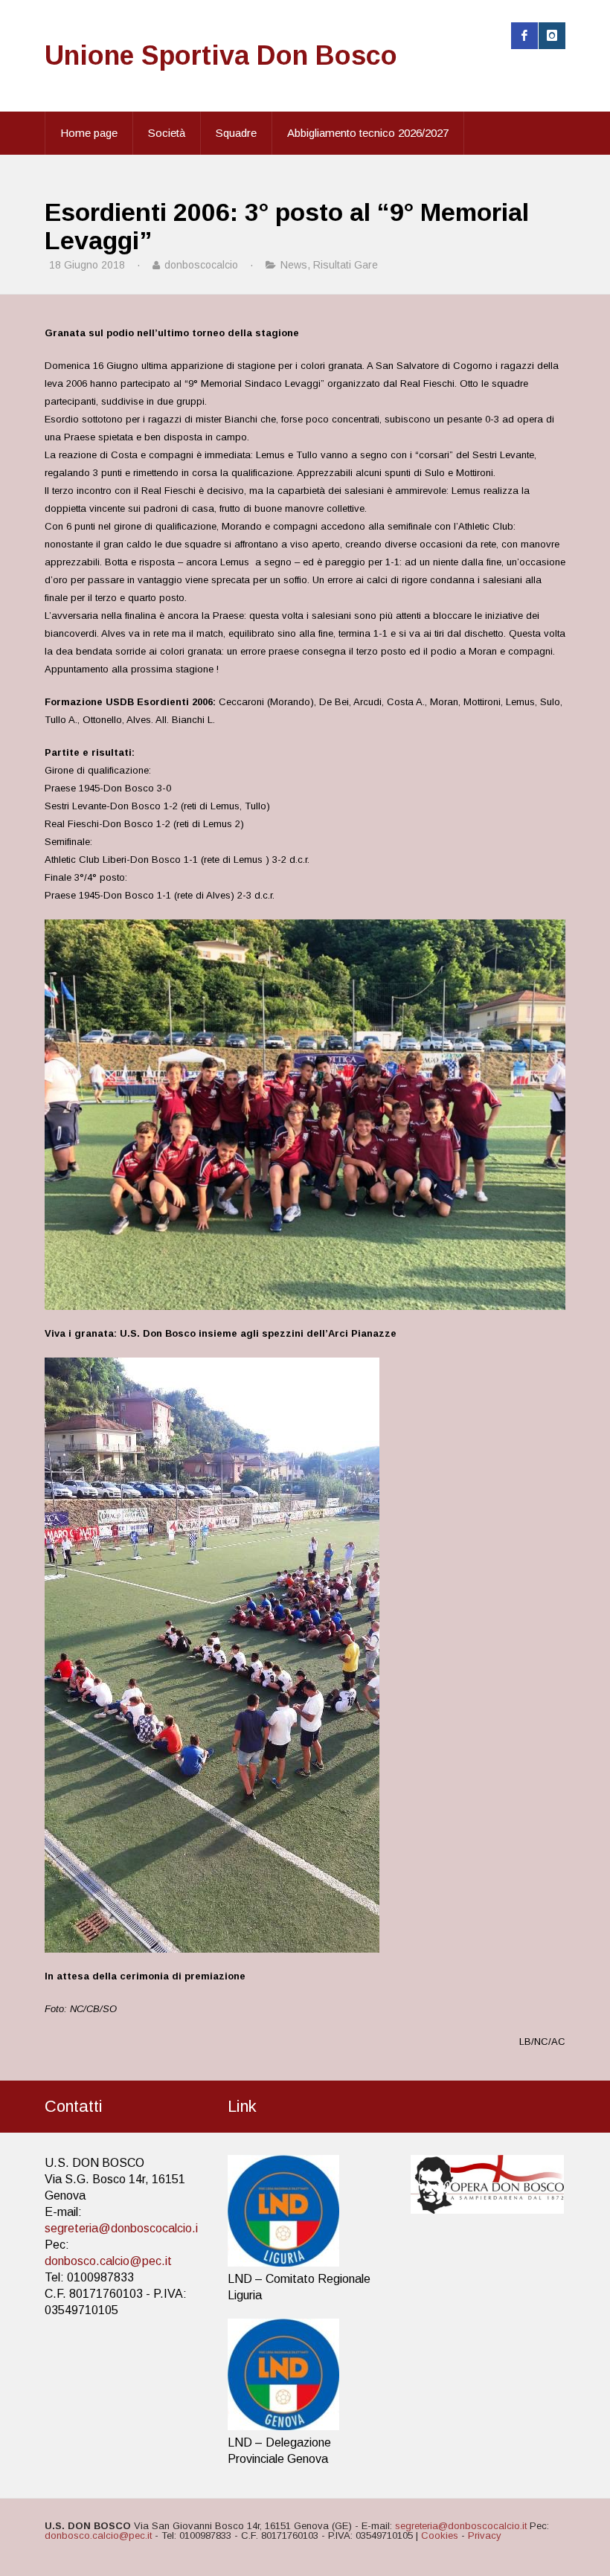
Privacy (485, 2535)
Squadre (236, 133)
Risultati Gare (346, 265)
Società (167, 133)
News (294, 265)
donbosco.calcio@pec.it (108, 2261)
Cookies (440, 2535)
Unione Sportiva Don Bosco (221, 55)
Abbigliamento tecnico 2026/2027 (368, 133)
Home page (89, 133)
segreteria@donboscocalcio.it (123, 2228)
